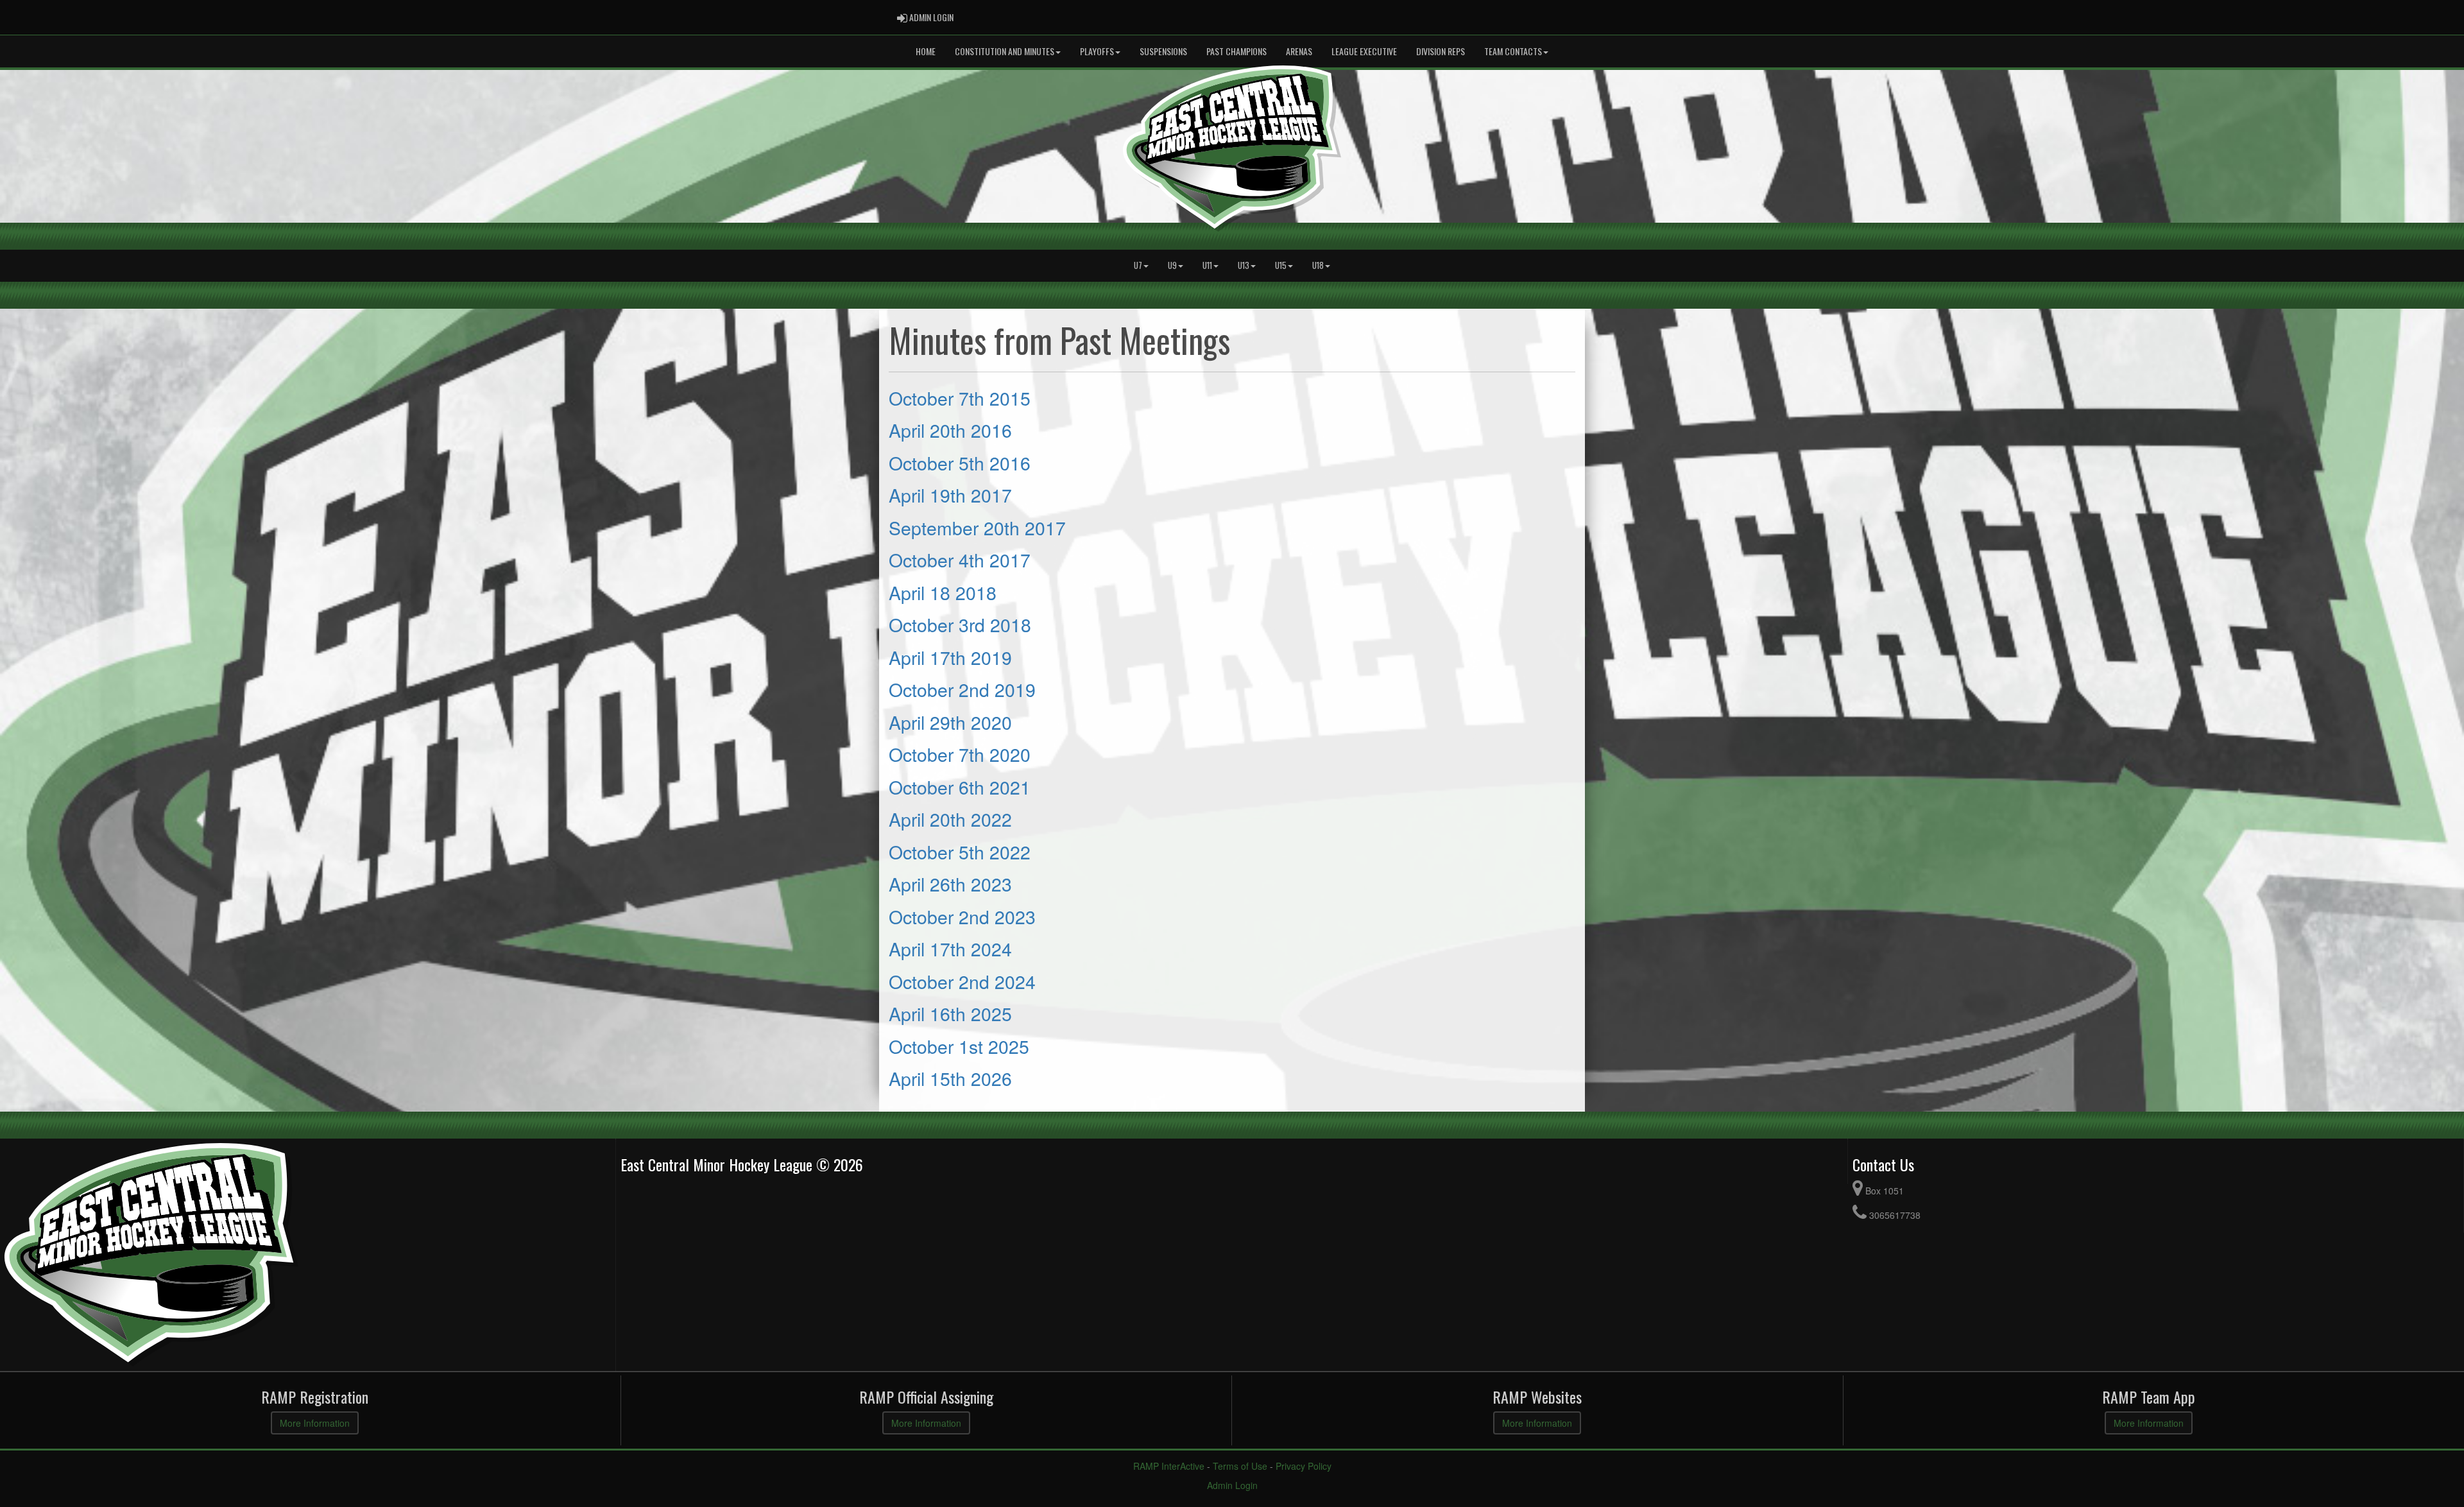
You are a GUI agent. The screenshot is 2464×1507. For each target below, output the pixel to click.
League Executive (1364, 51)
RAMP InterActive (1169, 1466)
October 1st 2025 (959, 1046)
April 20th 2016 (950, 430)
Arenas (1299, 51)
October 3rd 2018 (960, 624)
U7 (1138, 265)
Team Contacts (1513, 51)
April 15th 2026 (950, 1078)
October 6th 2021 (960, 787)
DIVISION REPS (1441, 51)
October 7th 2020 (960, 754)
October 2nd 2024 (962, 981)
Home (926, 51)
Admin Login (1232, 1485)
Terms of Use (1240, 1466)
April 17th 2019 (950, 657)
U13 (1244, 265)
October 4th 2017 (960, 559)
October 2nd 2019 (962, 689)
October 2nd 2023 (962, 916)
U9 (1172, 265)
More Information (315, 1423)
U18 (1318, 265)
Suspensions (1163, 51)
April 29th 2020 (950, 722)
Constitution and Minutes (1005, 51)
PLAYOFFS (1097, 51)
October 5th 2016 (960, 462)
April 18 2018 (943, 592)
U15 (1281, 265)
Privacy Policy (1304, 1466)
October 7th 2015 (960, 398)
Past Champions (1236, 51)
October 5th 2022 (960, 851)
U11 (1207, 265)
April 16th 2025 (950, 1013)
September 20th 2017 (977, 527)
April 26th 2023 (950, 883)
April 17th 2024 (950, 948)
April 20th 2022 (950, 819)
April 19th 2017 (950, 495)
